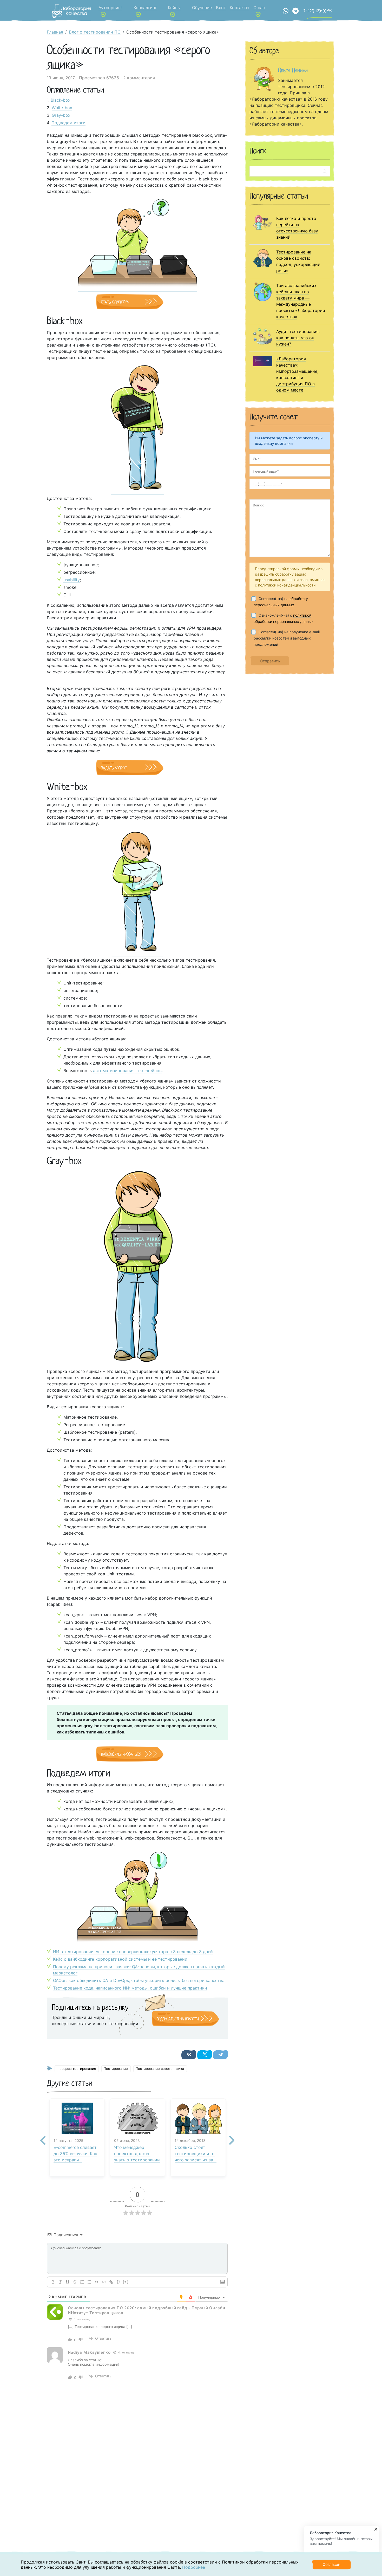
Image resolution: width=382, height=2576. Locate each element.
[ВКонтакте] (189, 2055)
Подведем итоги (68, 123)
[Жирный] (53, 2282)
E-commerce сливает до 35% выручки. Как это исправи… (75, 2154)
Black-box (61, 100)
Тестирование (116, 2069)
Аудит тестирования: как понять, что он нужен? (298, 338)
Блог (221, 8)
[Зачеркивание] (75, 2282)
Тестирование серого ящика (160, 2069)
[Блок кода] (104, 2282)
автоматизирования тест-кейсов (127, 1071)
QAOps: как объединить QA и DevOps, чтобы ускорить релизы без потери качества (139, 1980)
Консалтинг (145, 8)
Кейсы (174, 8)
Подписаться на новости (178, 2019)
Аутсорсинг (110, 8)
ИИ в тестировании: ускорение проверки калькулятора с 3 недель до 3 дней (133, 1952)
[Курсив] (60, 2282)
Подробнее (194, 2567)
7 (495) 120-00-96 (318, 11)
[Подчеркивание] (68, 2282)
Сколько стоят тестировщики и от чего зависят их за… (196, 2154)
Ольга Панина (293, 70)
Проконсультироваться (121, 1754)
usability (72, 580)
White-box (62, 108)
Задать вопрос (114, 768)
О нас (259, 8)
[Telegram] (220, 2055)
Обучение (202, 8)
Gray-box (61, 115)
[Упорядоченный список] (82, 2282)
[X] (205, 2055)
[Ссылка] (111, 2282)
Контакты (239, 8)
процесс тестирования (77, 2069)
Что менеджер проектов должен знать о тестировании (137, 2154)
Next (232, 2136)
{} (118, 2282)
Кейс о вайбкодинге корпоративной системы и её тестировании (120, 1959)
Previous (43, 2136)
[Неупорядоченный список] (89, 2282)
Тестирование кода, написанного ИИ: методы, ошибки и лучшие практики (130, 1988)
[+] (126, 2282)
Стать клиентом (115, 302)
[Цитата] (97, 2282)
